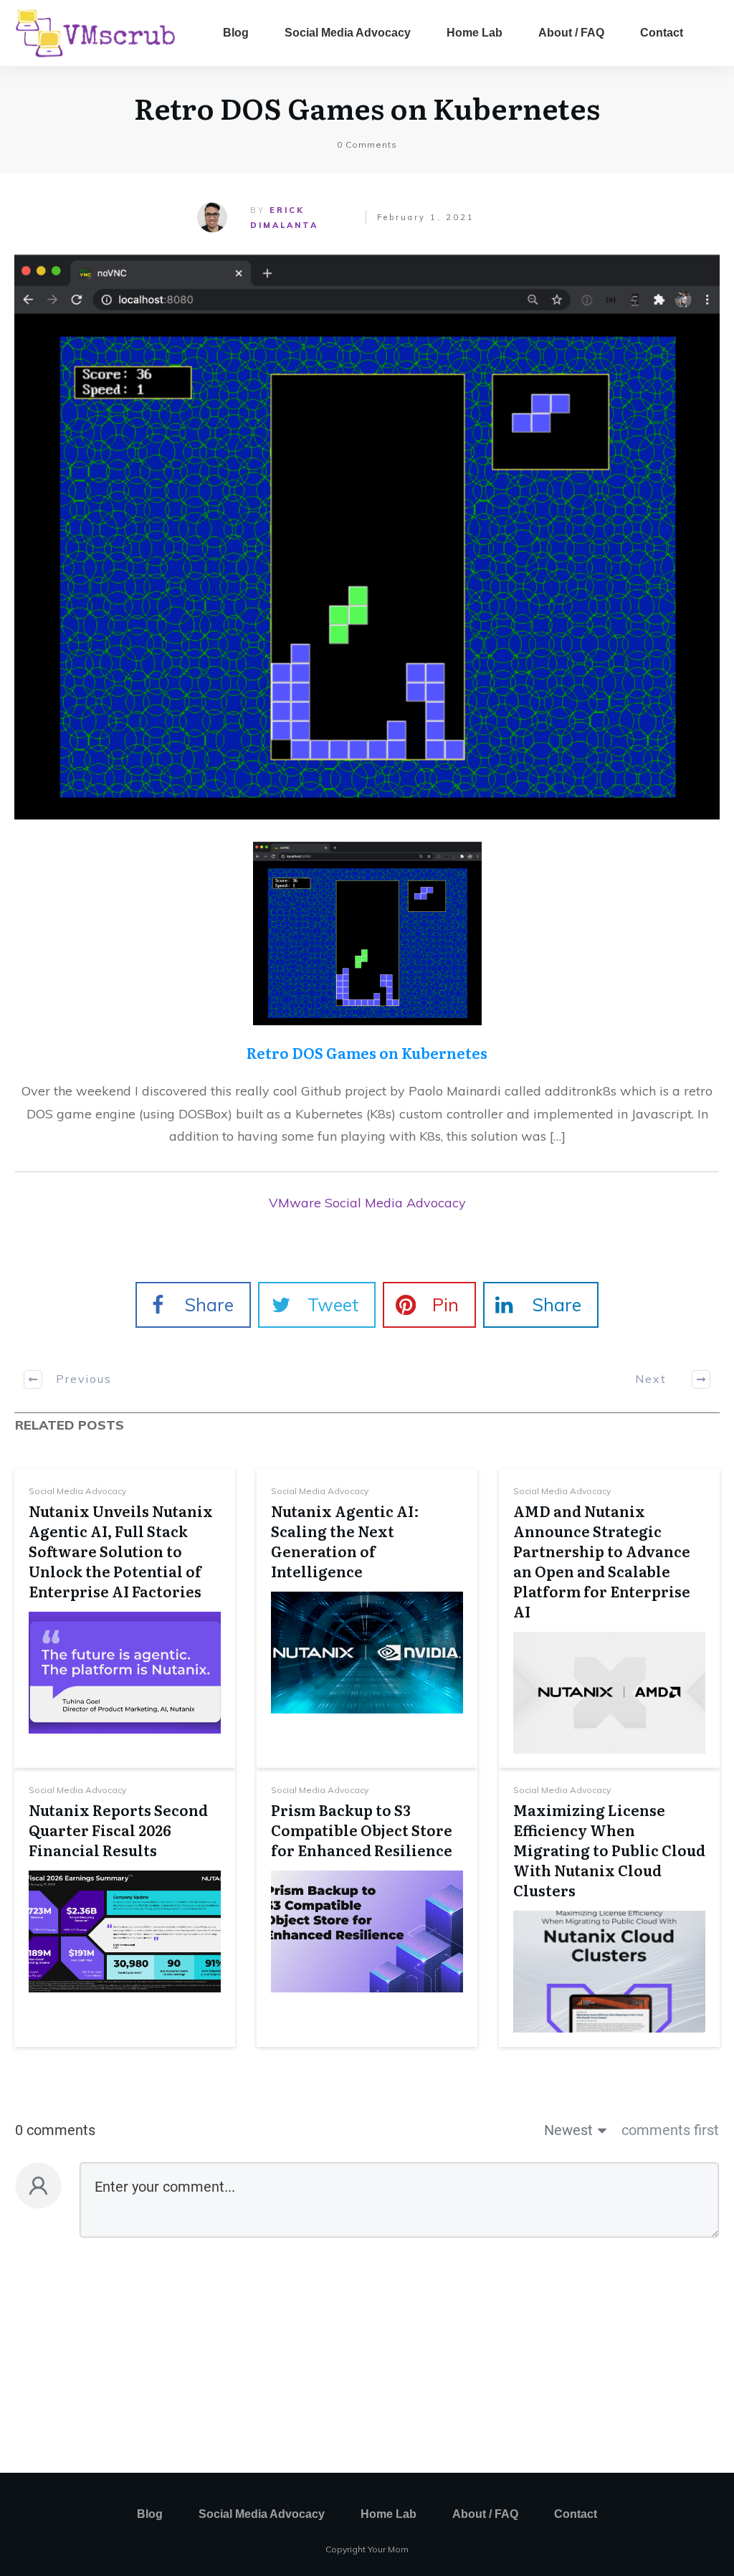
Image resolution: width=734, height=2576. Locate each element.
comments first (670, 2130)
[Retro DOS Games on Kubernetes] (367, 537)
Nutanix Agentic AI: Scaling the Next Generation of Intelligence (345, 1541)
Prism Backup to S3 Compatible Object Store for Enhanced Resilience (362, 1830)
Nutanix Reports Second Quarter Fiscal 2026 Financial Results (118, 1830)
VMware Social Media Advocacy (367, 1203)
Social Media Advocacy (77, 1491)
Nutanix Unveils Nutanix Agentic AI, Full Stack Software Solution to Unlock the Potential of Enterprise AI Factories (121, 1551)
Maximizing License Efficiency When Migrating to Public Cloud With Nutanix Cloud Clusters (609, 1850)
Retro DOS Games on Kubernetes (367, 107)
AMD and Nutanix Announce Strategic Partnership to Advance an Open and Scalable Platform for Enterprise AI (602, 1561)
